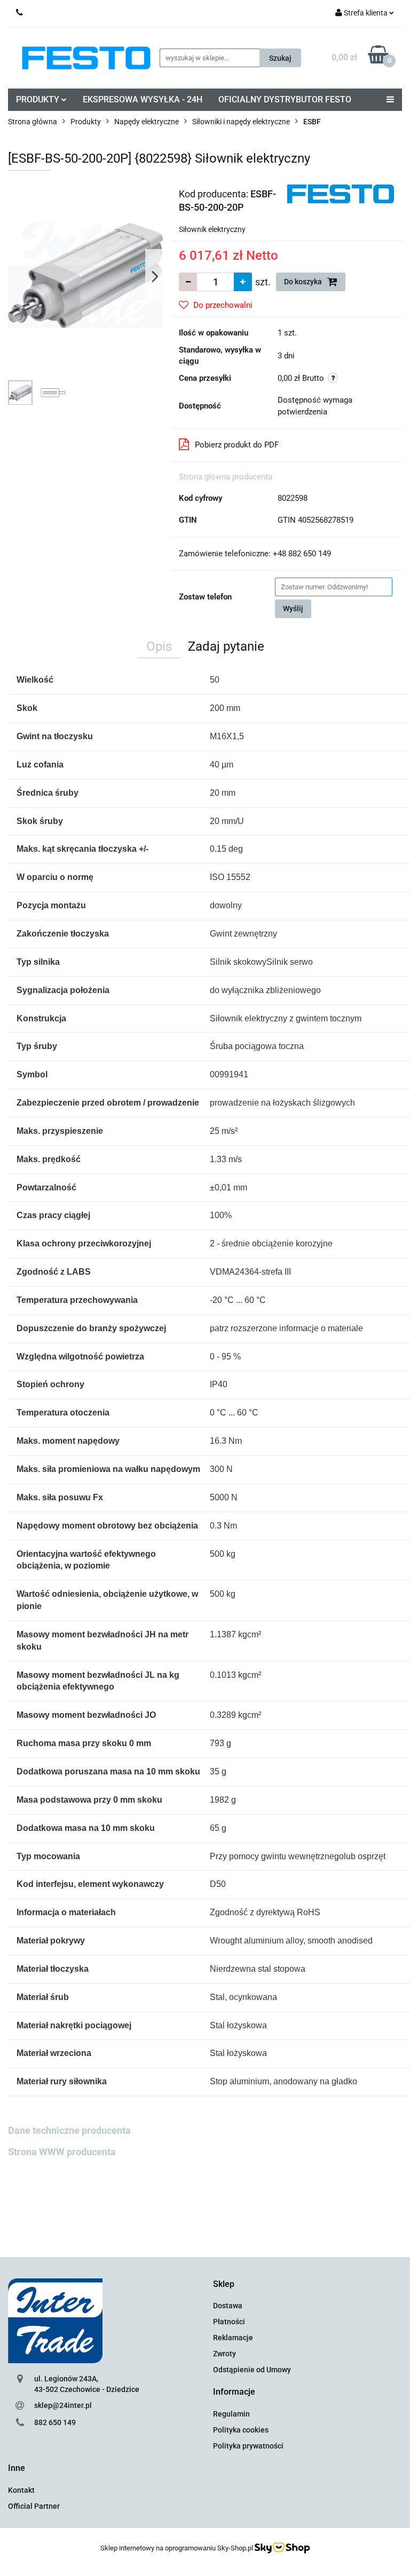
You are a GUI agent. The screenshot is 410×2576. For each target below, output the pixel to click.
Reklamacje (233, 2338)
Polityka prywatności (248, 2446)
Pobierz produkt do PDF (237, 445)
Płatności (229, 2322)
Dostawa (228, 2306)
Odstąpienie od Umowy (252, 2370)
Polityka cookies (241, 2430)
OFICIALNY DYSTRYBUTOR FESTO (285, 99)
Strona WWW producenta (62, 2152)
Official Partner (34, 2506)
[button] (224, 2285)
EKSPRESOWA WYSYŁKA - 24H (143, 99)
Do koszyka (304, 282)
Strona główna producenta (226, 477)
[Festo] (341, 193)
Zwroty (224, 2354)
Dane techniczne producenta (69, 2130)
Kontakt (21, 2490)
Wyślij (293, 609)
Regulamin (231, 2414)
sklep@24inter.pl (63, 2405)
